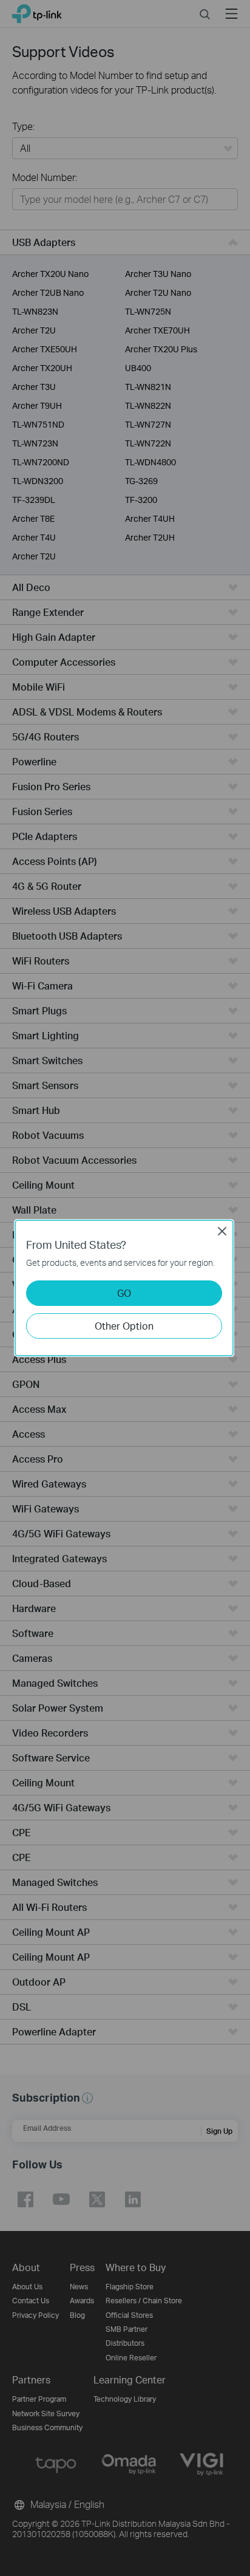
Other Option (124, 1326)
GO (124, 1293)
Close (222, 1231)
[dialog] (125, 1288)
